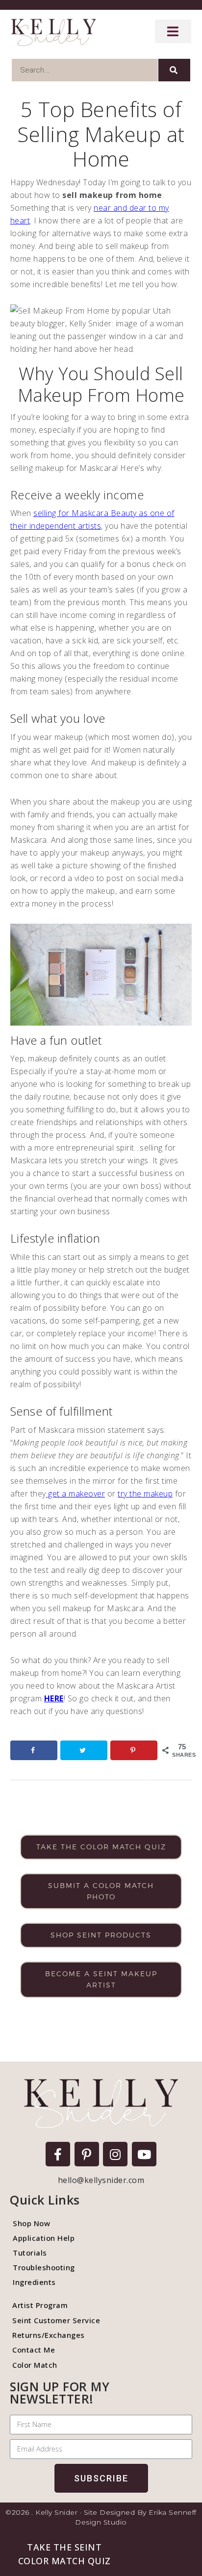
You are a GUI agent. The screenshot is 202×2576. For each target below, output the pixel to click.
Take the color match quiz (101, 1847)
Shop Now (31, 2223)
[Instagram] (115, 2154)
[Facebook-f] (58, 2154)
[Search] (174, 70)
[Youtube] (144, 2154)
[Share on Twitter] (84, 1750)
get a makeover (76, 1494)
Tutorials (30, 2253)
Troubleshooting (44, 2267)
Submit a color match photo (101, 1891)
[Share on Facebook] (34, 1750)
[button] (64, 2554)
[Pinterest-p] (87, 2154)
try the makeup (145, 1494)
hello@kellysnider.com (101, 2180)
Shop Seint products (101, 1935)
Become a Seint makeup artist (101, 1979)
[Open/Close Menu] (173, 31)
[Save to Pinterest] (134, 1750)
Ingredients (34, 2282)
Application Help (44, 2238)
